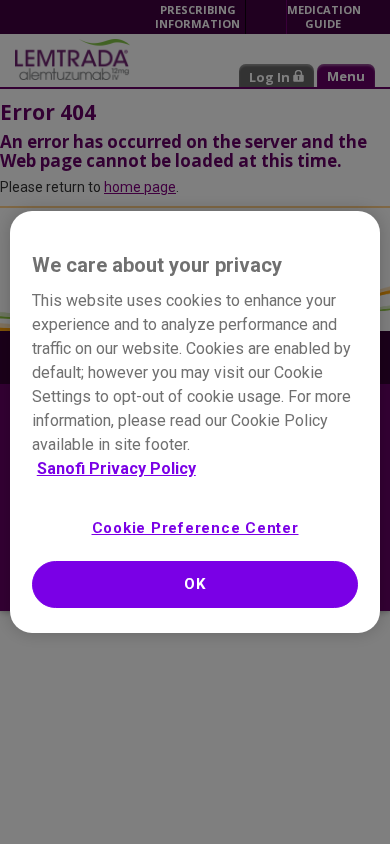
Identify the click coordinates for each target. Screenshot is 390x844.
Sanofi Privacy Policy (116, 468)
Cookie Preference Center (195, 528)
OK (195, 584)
